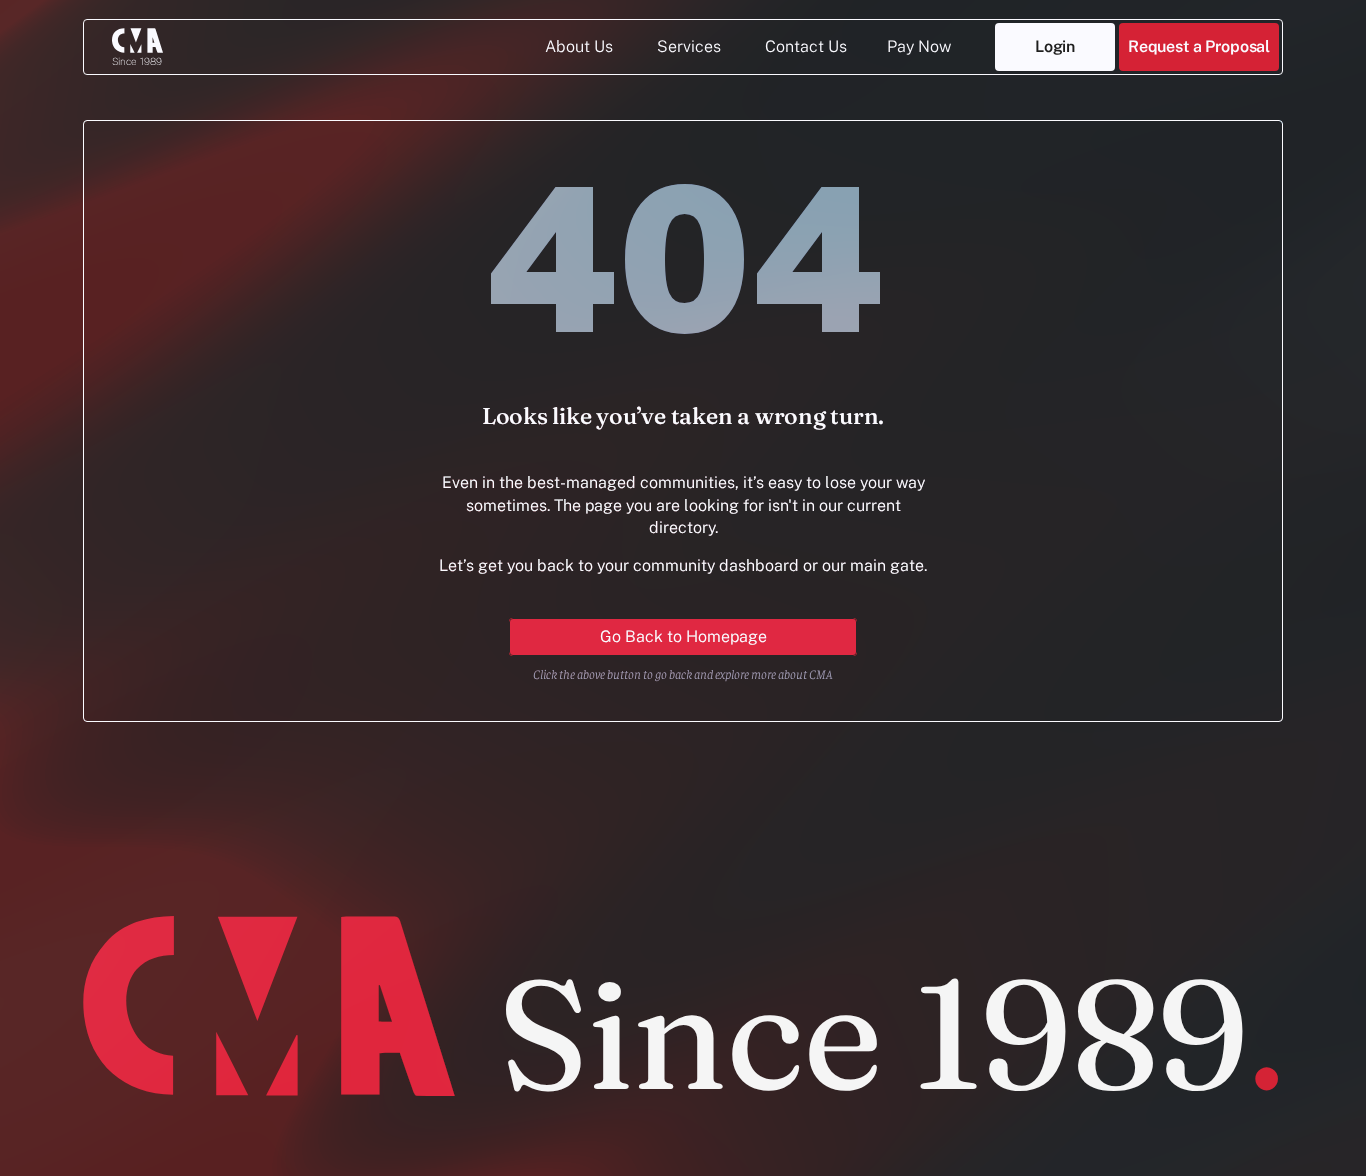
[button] (1199, 47)
